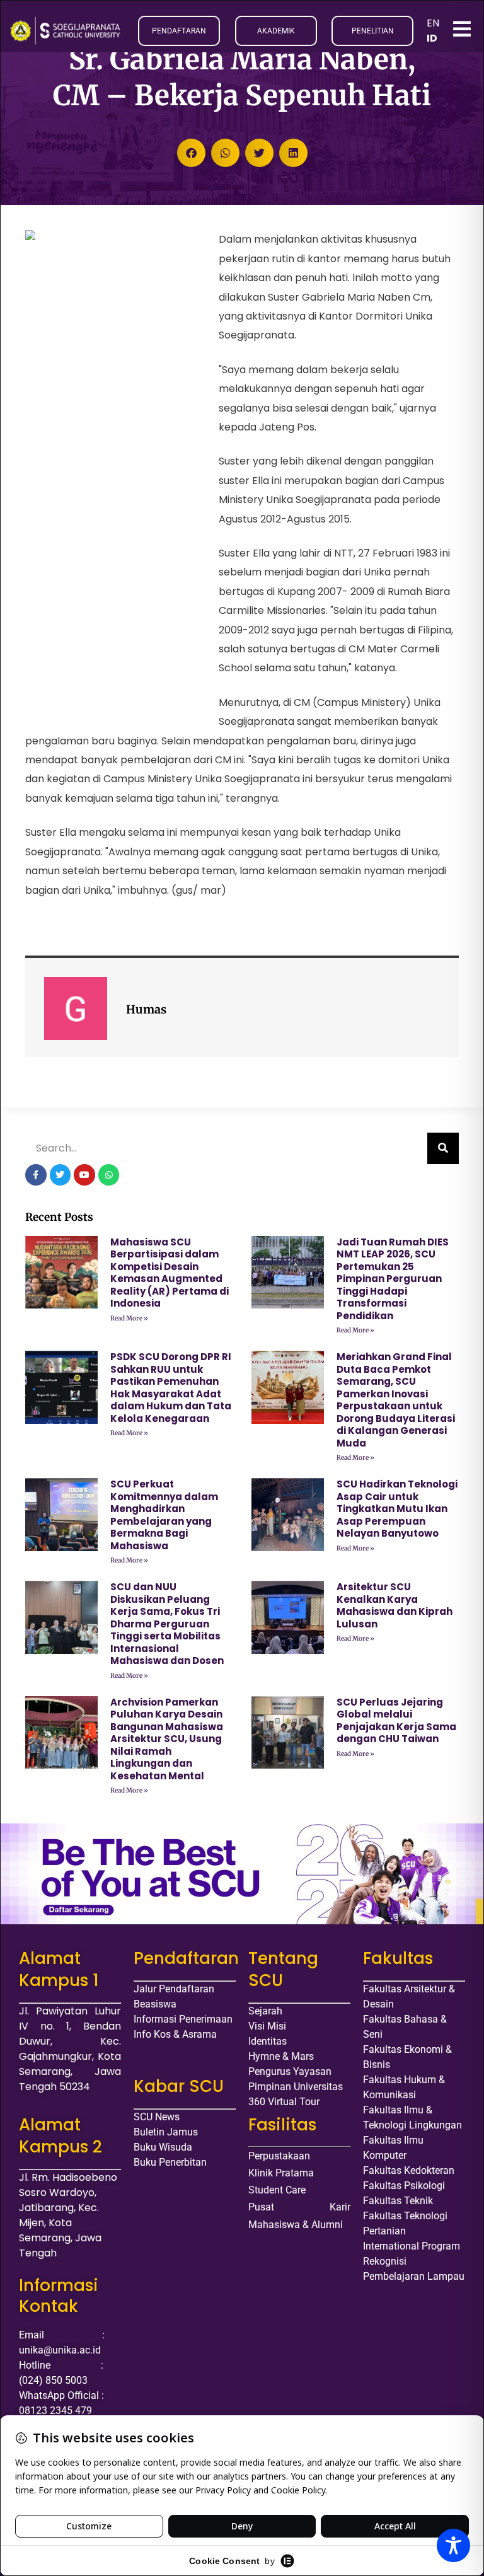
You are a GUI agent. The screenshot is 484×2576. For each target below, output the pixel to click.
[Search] (443, 1148)
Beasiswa (155, 2004)
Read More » (129, 1318)
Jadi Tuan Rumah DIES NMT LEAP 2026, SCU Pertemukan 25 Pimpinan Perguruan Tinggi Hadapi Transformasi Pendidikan (393, 1279)
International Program (412, 2246)
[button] (191, 153)
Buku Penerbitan (170, 2162)
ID (432, 38)
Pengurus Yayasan (290, 2071)
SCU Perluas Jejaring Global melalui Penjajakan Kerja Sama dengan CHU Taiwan (396, 1721)
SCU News (157, 2117)
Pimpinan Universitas (296, 2087)
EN (433, 23)
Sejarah (265, 2011)
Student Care (277, 2190)
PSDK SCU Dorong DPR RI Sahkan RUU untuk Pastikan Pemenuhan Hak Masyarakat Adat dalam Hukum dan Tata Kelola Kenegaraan (171, 1388)
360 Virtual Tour (284, 2102)
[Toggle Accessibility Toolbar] (453, 2545)
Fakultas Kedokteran (409, 2170)
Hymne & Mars (281, 2056)
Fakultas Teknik (398, 2201)
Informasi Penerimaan (183, 2019)
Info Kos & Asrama (175, 2034)
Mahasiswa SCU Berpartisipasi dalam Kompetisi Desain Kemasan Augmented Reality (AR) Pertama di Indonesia (170, 1273)
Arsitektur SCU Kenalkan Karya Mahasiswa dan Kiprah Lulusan (395, 1605)
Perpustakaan (279, 2156)
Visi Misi (267, 2026)
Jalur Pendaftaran (174, 1989)
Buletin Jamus (166, 2132)
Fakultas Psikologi (404, 2186)
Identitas (268, 2041)
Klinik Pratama (281, 2173)
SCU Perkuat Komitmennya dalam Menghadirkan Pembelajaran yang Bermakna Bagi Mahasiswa (164, 1515)
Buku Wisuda (163, 2147)
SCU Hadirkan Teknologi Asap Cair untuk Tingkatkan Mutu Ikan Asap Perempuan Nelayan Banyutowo (397, 1509)
